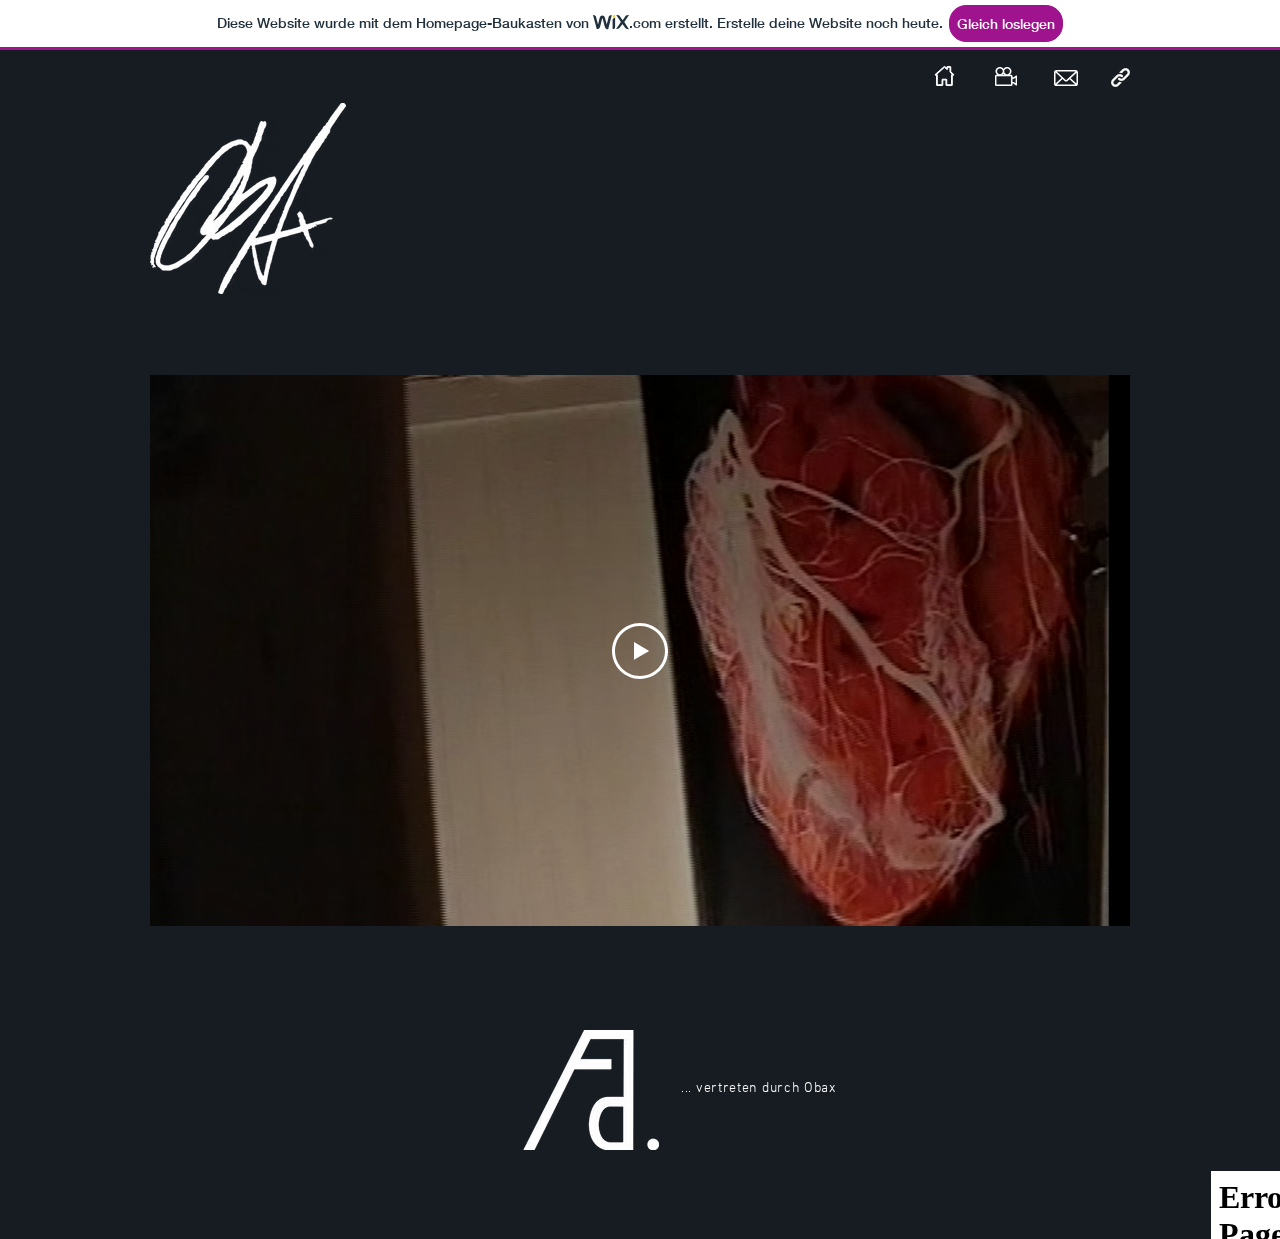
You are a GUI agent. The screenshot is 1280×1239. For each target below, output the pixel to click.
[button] (1120, 77)
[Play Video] (640, 651)
